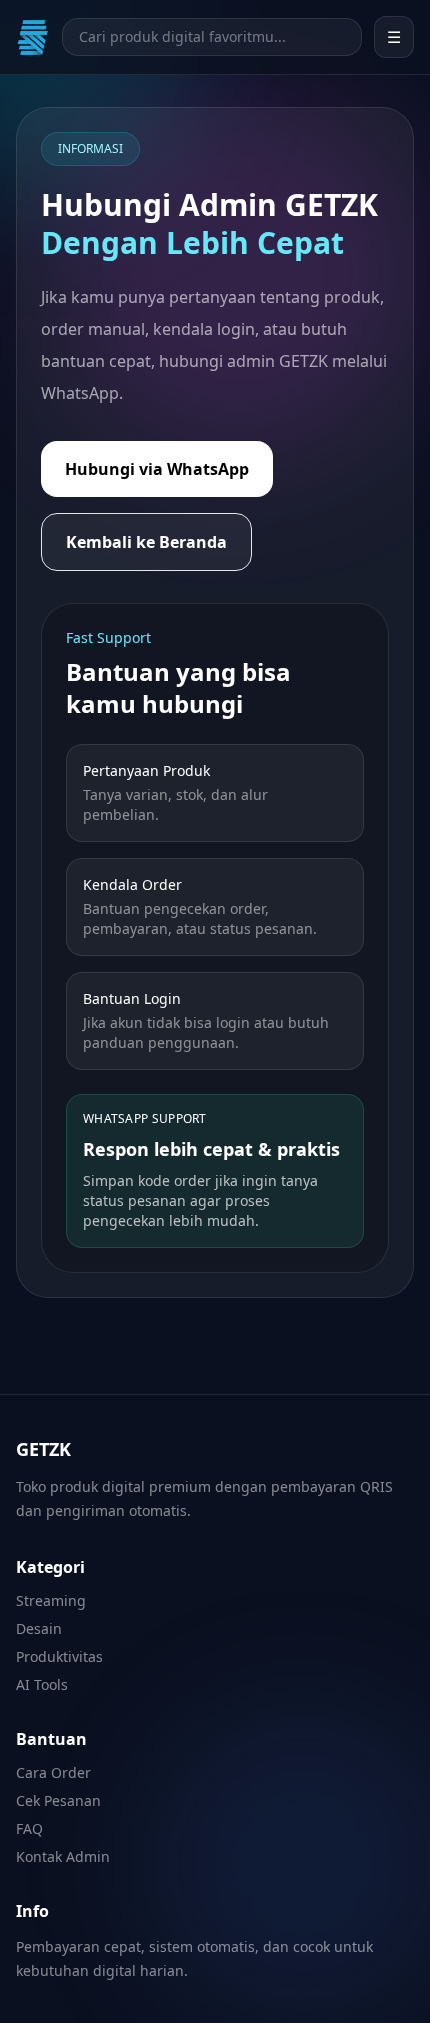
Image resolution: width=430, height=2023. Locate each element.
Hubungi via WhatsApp (157, 469)
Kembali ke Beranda (146, 542)
